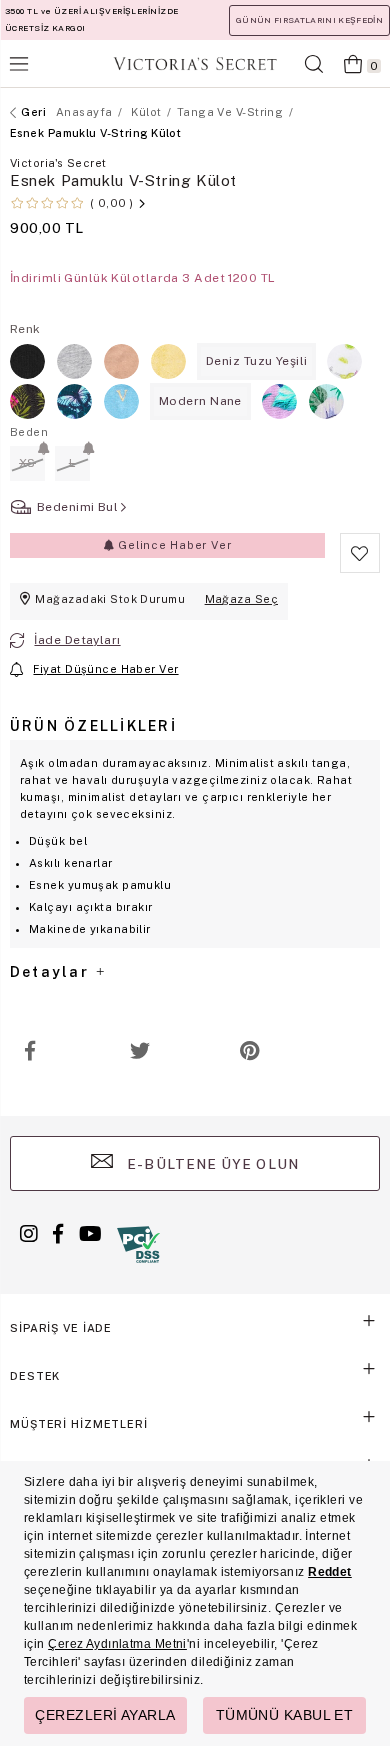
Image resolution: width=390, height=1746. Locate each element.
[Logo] (195, 63)
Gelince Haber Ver (172, 545)
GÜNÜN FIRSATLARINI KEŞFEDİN (309, 20)
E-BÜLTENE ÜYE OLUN (211, 1164)
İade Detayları (77, 640)
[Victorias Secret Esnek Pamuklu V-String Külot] (27, 361)
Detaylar (52, 972)
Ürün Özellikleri (93, 726)
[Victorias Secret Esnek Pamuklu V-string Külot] (121, 361)
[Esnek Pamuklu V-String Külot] (344, 361)
